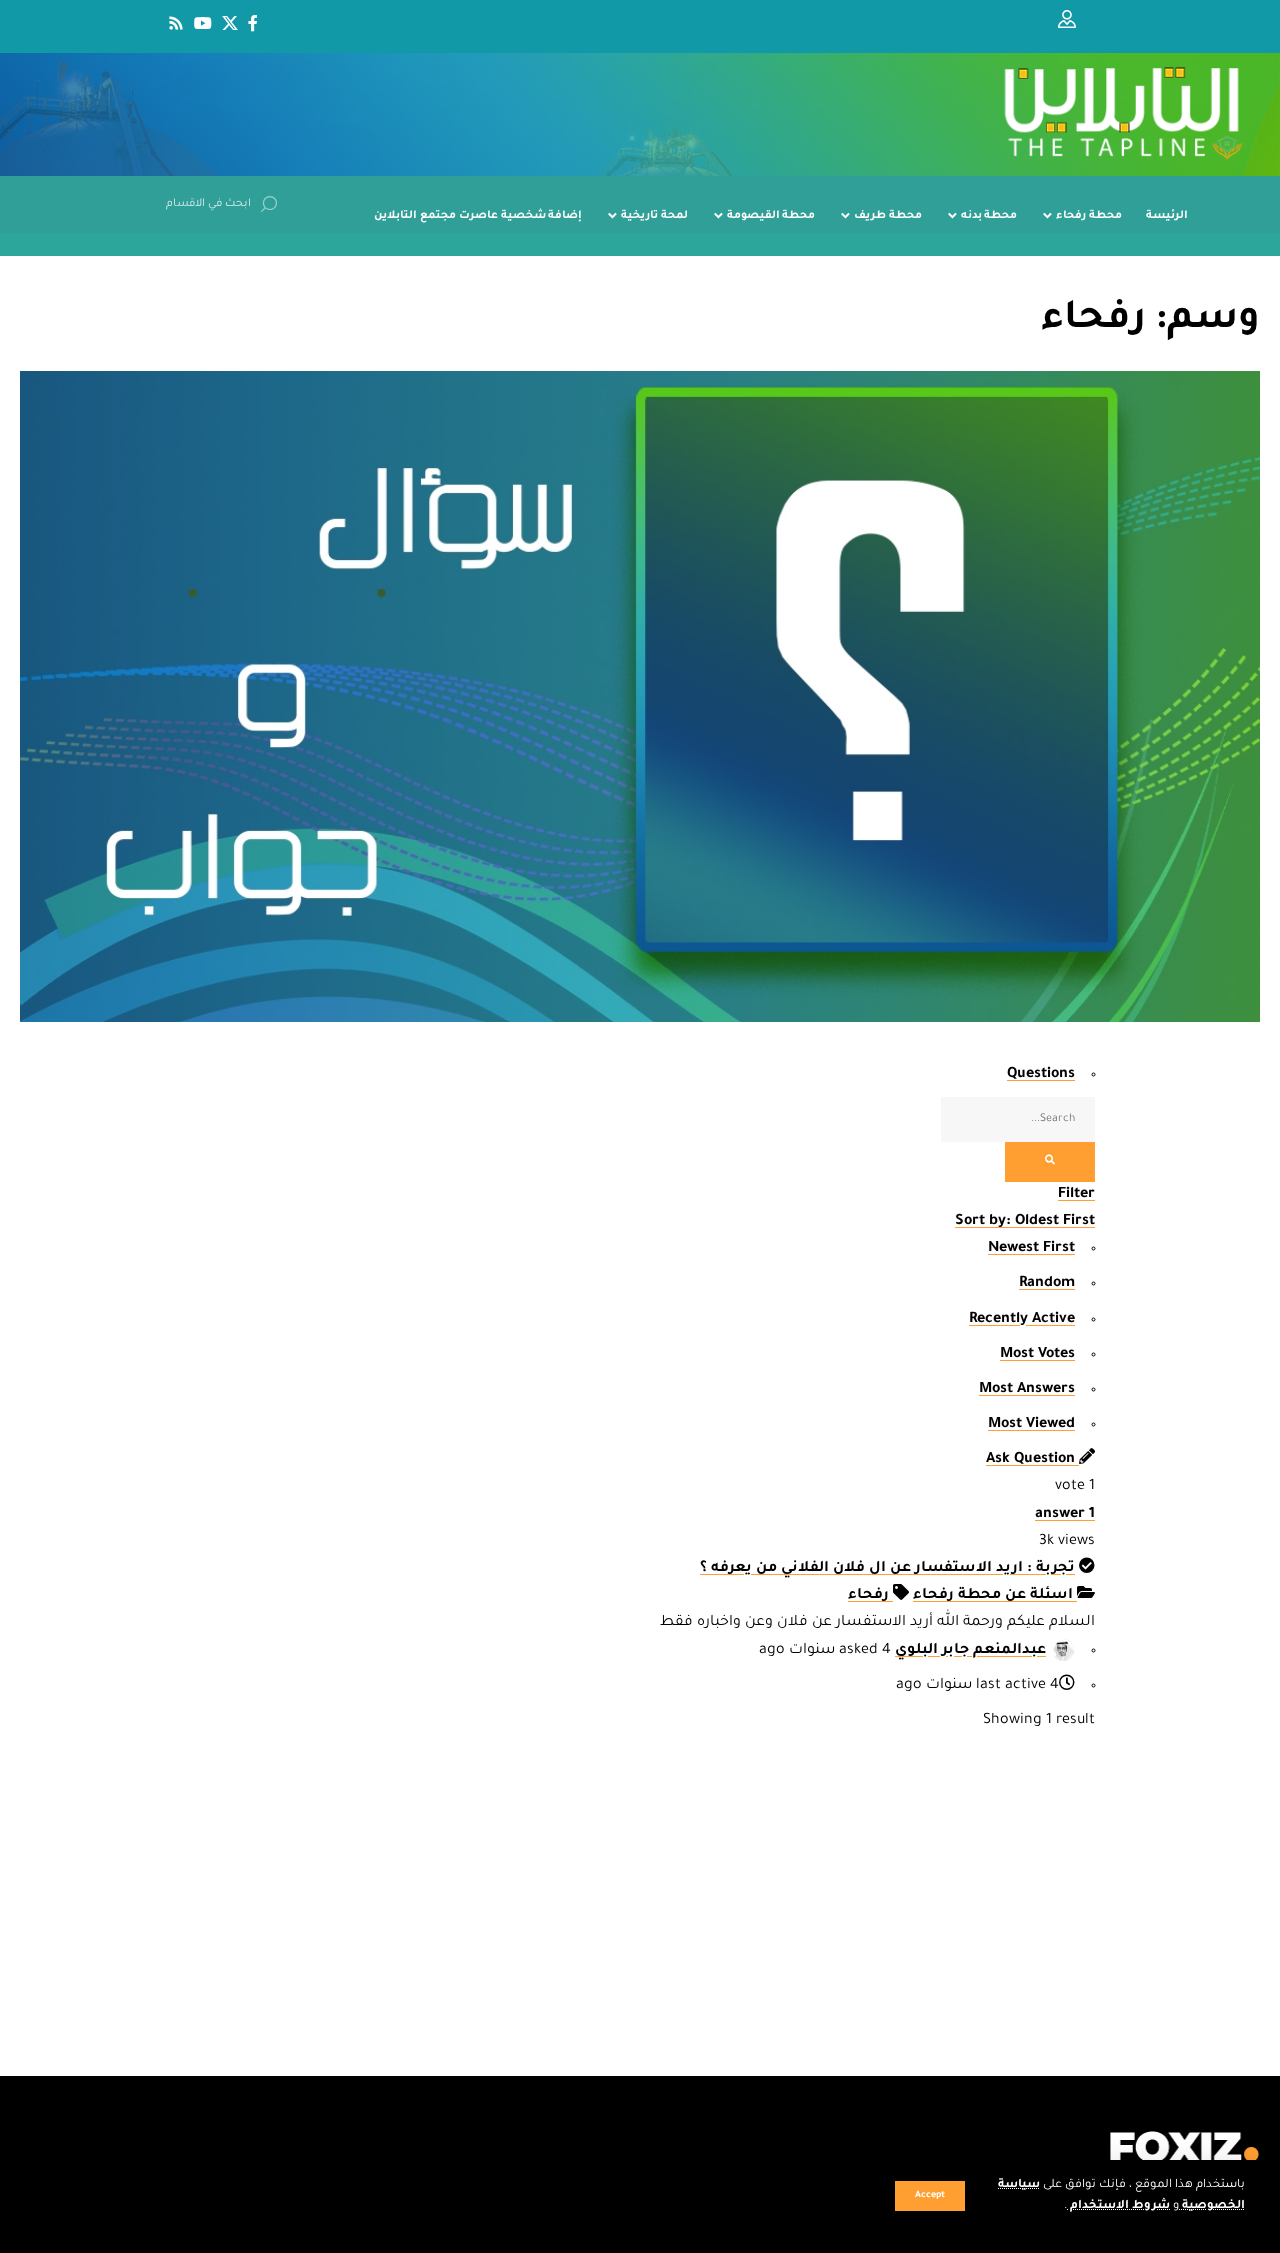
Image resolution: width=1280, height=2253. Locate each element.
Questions (1041, 1075)
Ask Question (1032, 1460)
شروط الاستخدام (1118, 2206)
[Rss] (176, 23)
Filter (1076, 1195)
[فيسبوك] (253, 23)
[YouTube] (203, 23)
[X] (230, 23)
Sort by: (1025, 1222)
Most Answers (1027, 1390)
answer (1065, 1515)
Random (1047, 1284)
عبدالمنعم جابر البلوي (970, 1651)
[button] (930, 2196)
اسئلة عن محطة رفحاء (995, 1596)
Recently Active (1022, 1320)
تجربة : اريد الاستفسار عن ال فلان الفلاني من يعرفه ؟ (887, 1569)
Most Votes (1037, 1355)
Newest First (1031, 1249)
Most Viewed (1031, 1425)
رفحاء (870, 1596)
